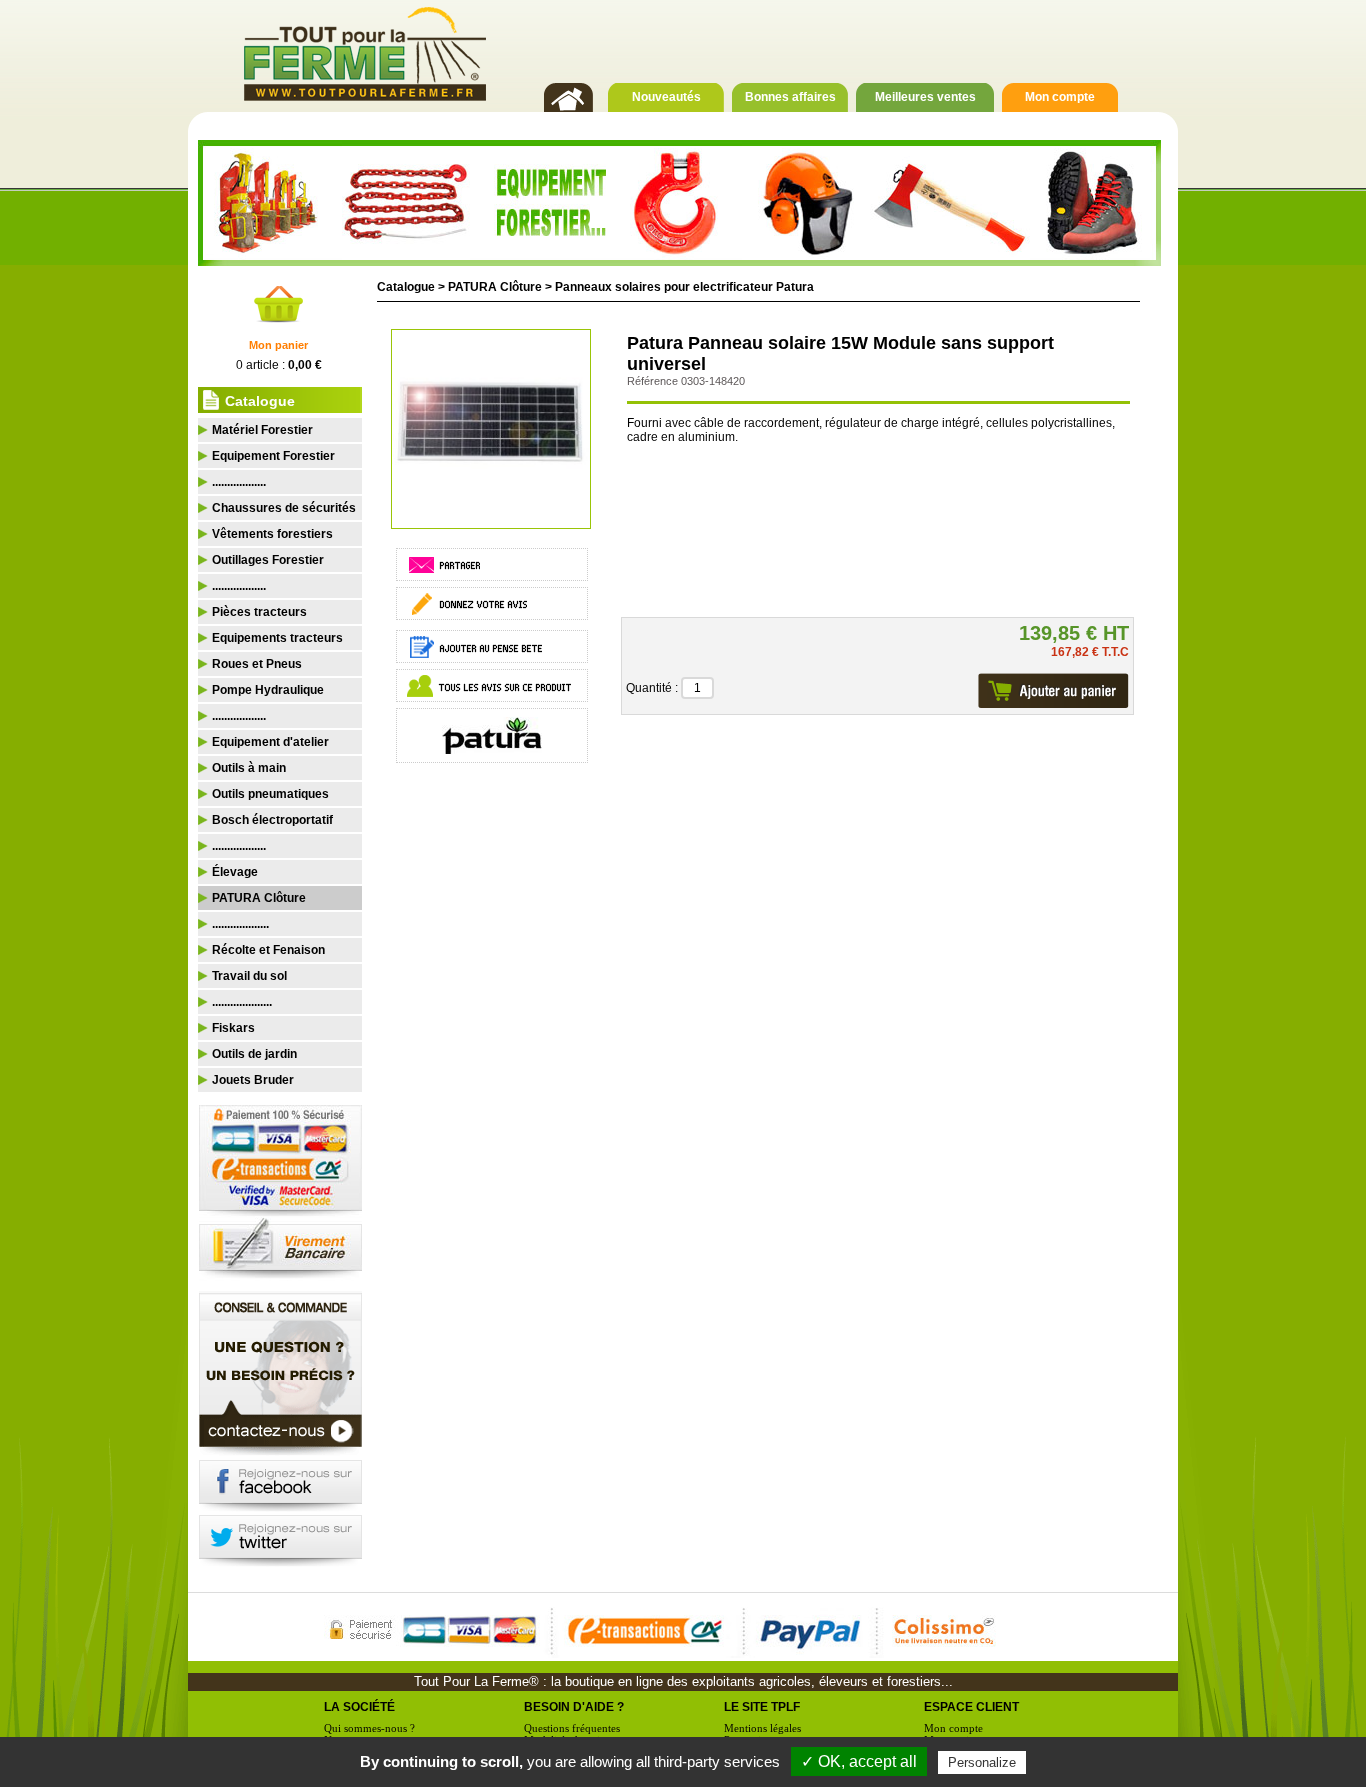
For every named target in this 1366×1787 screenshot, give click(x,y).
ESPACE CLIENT (971, 1707)
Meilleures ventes (925, 97)
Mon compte (1060, 97)
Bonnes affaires (790, 97)
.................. (239, 482)
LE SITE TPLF (762, 1707)
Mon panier (278, 345)
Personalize (982, 1762)
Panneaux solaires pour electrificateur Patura (684, 287)
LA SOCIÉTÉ (359, 1707)
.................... (242, 1002)
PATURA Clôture (495, 287)
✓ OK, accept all (859, 1761)
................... (240, 924)
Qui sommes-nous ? (369, 1728)
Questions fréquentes (572, 1728)
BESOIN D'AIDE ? (574, 1707)
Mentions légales (762, 1728)
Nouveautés (666, 97)
